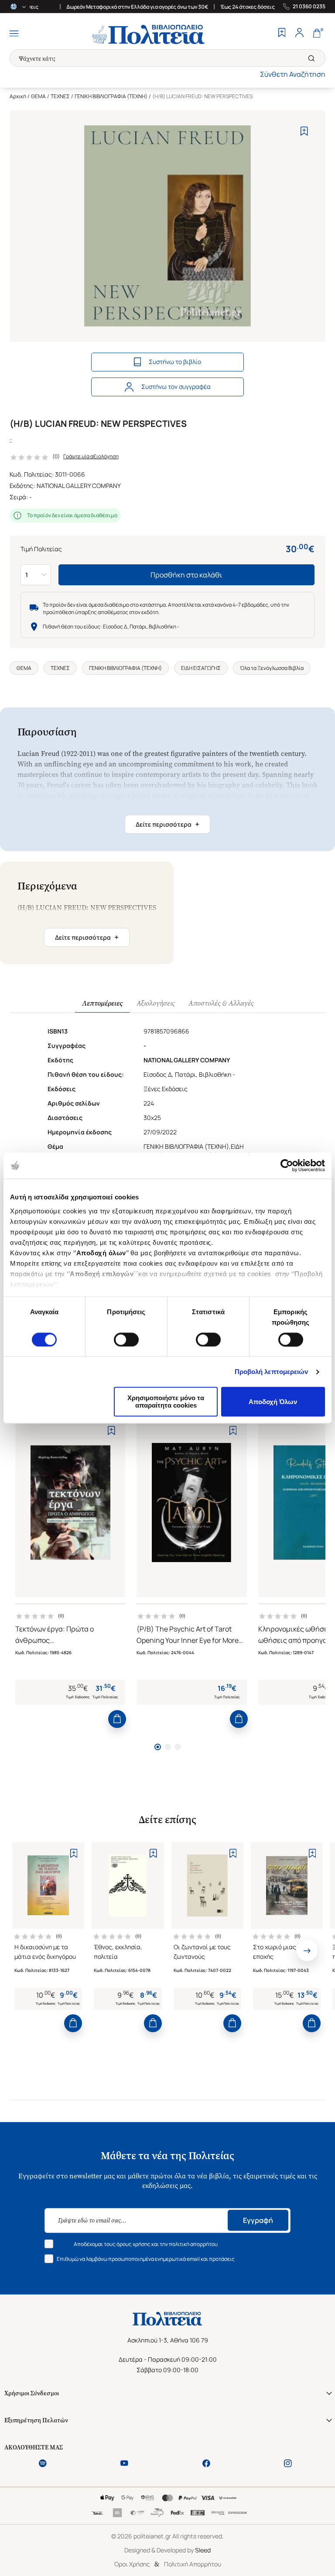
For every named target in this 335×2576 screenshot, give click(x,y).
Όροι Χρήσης (132, 2564)
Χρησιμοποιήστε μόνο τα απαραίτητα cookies (166, 1402)
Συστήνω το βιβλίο (175, 362)
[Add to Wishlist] (304, 131)
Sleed (203, 2550)
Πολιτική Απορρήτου (193, 2564)
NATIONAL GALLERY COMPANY (79, 486)
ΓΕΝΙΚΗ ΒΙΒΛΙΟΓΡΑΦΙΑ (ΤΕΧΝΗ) (111, 96)
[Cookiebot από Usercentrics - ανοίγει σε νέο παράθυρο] (287, 1165)
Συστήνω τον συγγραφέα (176, 386)
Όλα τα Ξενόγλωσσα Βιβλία (272, 668)
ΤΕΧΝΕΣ (60, 96)
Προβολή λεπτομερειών (272, 1372)
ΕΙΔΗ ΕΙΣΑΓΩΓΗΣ (201, 668)
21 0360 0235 (309, 7)
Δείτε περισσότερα (167, 824)
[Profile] (299, 34)
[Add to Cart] (117, 1719)
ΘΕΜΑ (38, 96)
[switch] (126, 1340)
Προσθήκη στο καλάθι (186, 575)
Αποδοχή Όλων (273, 1402)
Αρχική (18, 96)
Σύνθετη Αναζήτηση (293, 74)
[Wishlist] (282, 34)
